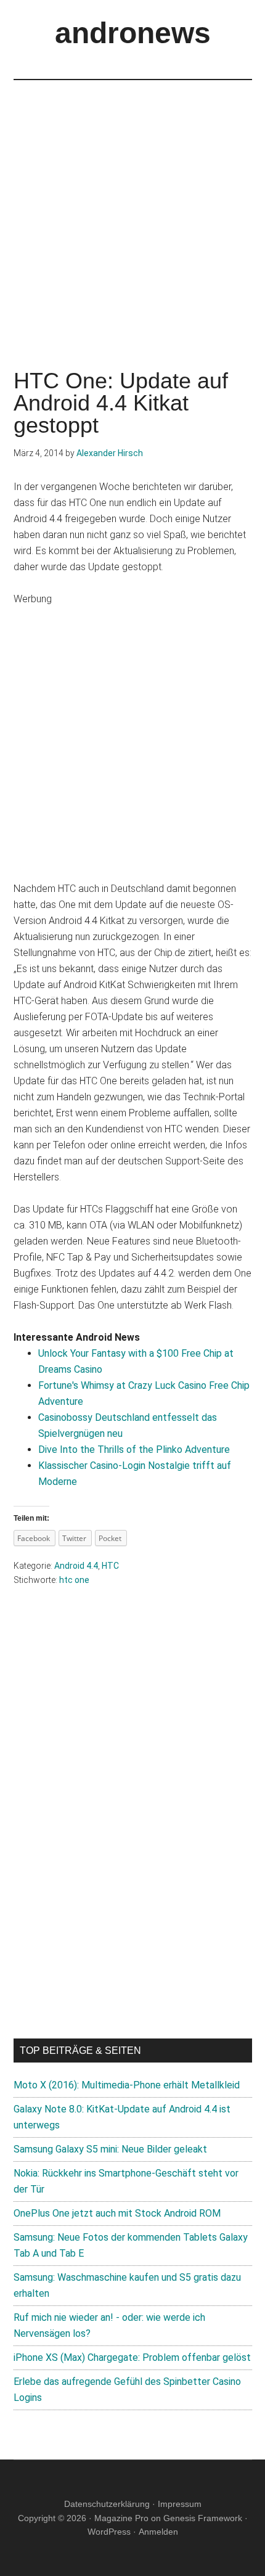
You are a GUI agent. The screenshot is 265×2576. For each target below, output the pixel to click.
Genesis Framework (203, 2518)
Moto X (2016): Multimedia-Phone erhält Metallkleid (127, 2085)
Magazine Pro (121, 2518)
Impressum (180, 2504)
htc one (74, 1580)
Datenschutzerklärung (107, 2504)
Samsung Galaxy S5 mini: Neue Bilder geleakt (110, 2149)
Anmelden (158, 2532)
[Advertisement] (132, 213)
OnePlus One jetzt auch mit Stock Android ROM (117, 2213)
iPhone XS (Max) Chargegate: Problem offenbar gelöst (132, 2357)
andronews (133, 33)
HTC (110, 1566)
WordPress (109, 2532)
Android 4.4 (76, 1566)
